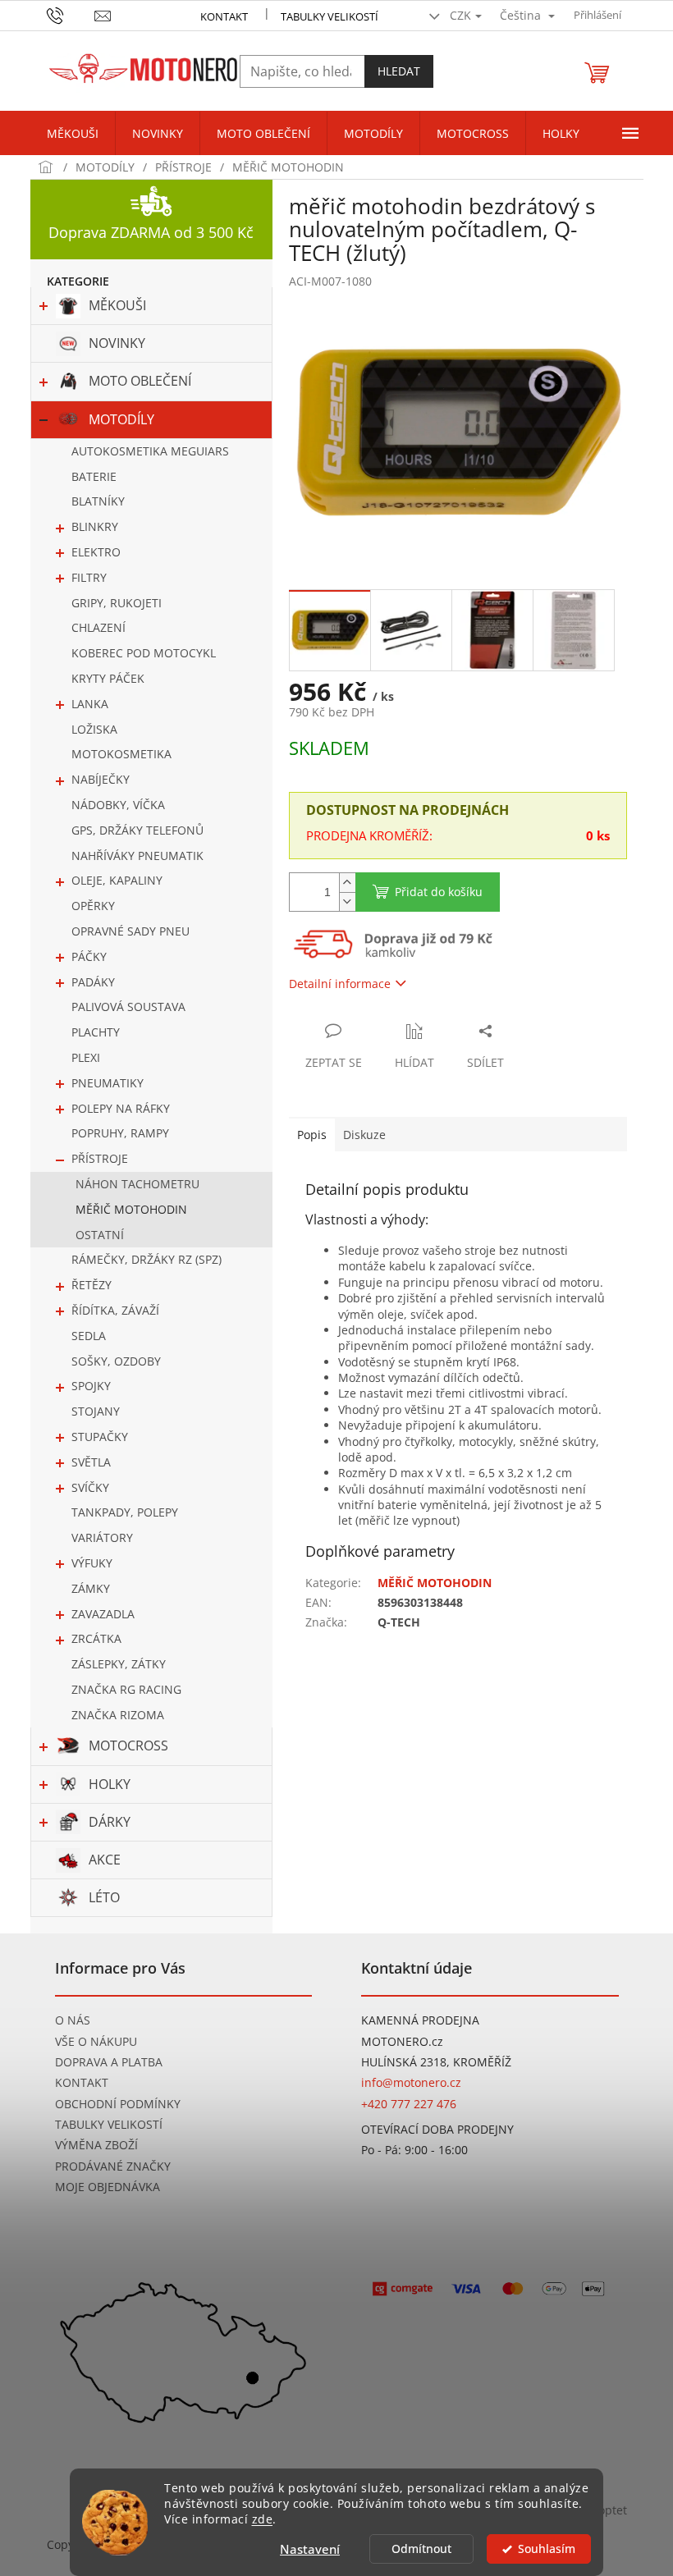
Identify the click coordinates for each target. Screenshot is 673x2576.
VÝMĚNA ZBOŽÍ (96, 2145)
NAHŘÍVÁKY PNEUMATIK (137, 856)
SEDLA (89, 1336)
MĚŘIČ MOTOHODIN (131, 1209)
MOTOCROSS (128, 1746)
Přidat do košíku (439, 892)
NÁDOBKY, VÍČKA (118, 805)
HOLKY (110, 1784)
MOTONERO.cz (402, 2041)
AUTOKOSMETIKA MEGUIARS (150, 451)
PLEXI (86, 1057)
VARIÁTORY (102, 1537)
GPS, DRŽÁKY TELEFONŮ (137, 830)
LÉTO (104, 1897)
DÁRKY (110, 1822)
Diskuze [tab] (364, 1135)
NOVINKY (117, 343)
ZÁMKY (91, 1588)
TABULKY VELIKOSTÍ (109, 2124)
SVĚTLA (91, 1462)
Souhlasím (547, 2549)
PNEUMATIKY (108, 1083)
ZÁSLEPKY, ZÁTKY (119, 1664)
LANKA (90, 704)
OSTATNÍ (100, 1235)
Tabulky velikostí (330, 16)
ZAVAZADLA (103, 1614)
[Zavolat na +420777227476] (71, 14)
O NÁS (73, 2020)
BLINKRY (95, 526)
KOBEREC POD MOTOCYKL (144, 653)
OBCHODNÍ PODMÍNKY (118, 2104)
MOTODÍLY (121, 419)
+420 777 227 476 (409, 2104)
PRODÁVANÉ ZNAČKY (113, 2166)
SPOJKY (91, 1386)
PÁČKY (89, 956)
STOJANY (96, 1411)
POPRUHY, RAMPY (120, 1133)
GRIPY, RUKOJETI (117, 603)
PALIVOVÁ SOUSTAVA (128, 1007)
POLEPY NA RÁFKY (121, 1108)
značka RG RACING (126, 1689)
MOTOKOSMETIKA (121, 754)
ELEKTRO (96, 552)
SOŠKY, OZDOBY (116, 1361)
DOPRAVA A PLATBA (109, 2062)
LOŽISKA (94, 729)
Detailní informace (340, 984)
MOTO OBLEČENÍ (140, 381)
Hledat (399, 71)
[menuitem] (73, 134)
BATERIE (94, 476)
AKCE (105, 1860)
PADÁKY (93, 982)
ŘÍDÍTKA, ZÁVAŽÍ (115, 1310)
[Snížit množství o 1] (347, 901)
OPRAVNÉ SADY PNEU (130, 931)
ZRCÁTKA (96, 1638)
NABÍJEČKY (101, 779)
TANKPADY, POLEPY (125, 1512)
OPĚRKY (93, 906)
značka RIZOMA (118, 1715)
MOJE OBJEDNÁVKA (108, 2187)
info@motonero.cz (411, 2082)
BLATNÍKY (98, 501)
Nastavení (310, 2549)
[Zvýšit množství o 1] (347, 883)
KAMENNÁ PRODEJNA (420, 2020)
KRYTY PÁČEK (108, 678)
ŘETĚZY (92, 1285)
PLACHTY (96, 1032)
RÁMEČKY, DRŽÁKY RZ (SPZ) (147, 1259)
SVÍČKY (90, 1487)
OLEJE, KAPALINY (117, 880)
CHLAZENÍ (98, 627)
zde (263, 2519)
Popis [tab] (312, 1135)
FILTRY (89, 577)
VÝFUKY (92, 1563)
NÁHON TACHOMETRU (137, 1184)
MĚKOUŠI (117, 305)
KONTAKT (224, 16)
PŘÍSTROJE (100, 1158)
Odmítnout (421, 2549)
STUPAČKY (100, 1437)
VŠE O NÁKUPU (96, 2041)
